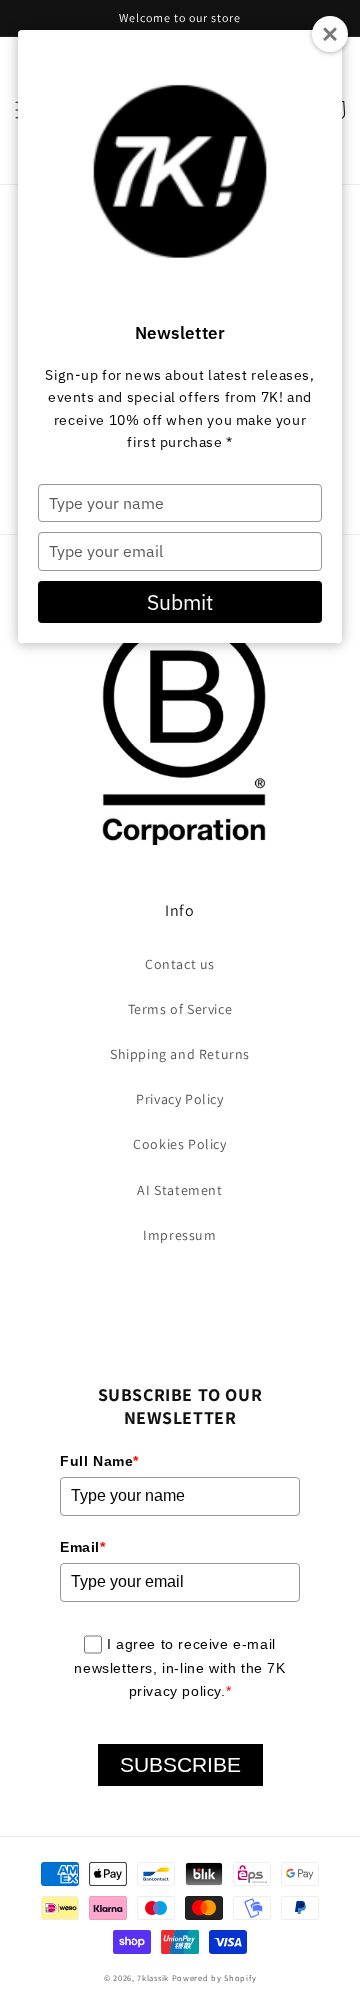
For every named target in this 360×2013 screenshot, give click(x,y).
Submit (180, 602)
